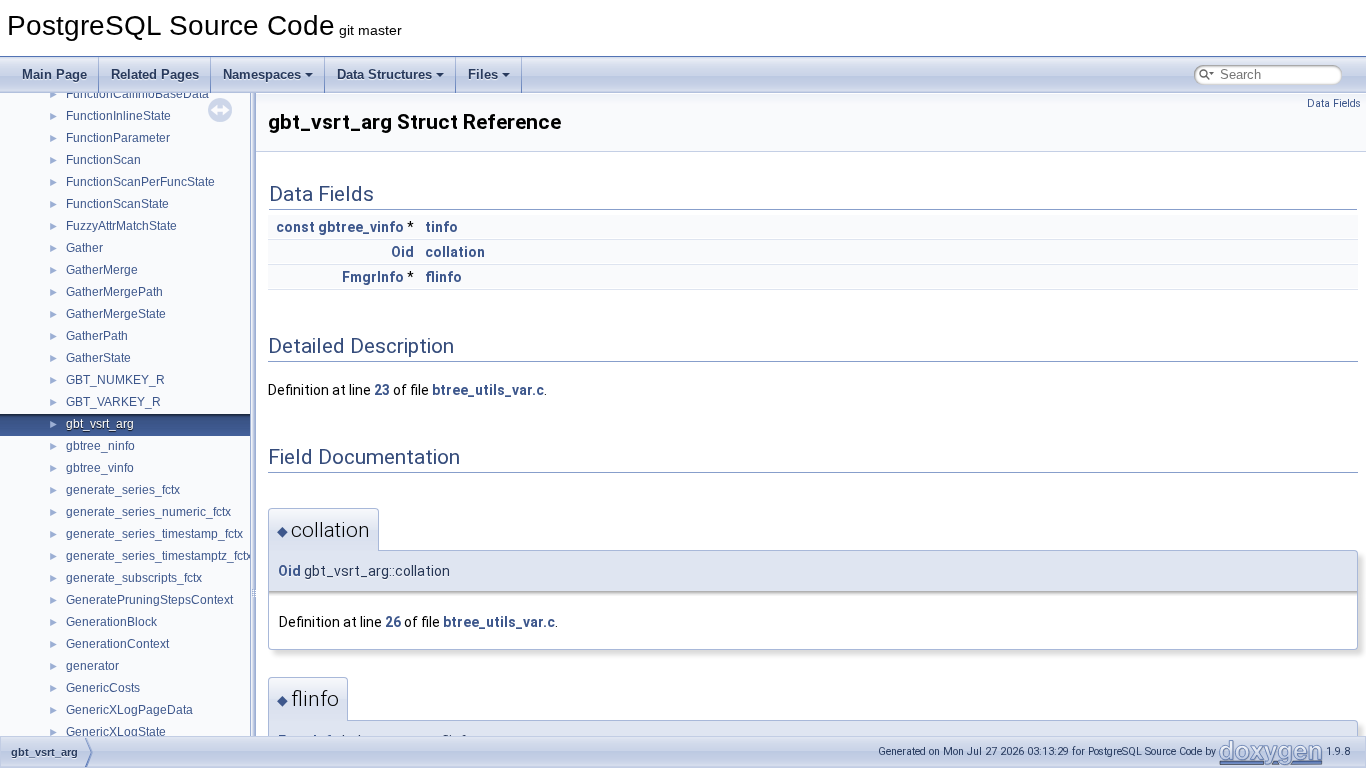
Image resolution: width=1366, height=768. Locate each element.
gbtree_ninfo (100, 446)
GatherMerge (102, 270)
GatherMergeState (116, 314)
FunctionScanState (117, 204)
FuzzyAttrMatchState (121, 226)
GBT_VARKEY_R (113, 402)
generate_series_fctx (123, 490)
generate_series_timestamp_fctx (154, 534)
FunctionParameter (118, 138)
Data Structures (384, 74)
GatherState (98, 358)
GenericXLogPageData (129, 710)
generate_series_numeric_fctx (148, 512)
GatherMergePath (114, 292)
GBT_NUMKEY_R (115, 380)
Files (483, 74)
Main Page (54, 74)
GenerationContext (117, 644)
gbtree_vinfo (100, 468)
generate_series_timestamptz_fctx (159, 556)
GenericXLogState (116, 732)
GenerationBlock (111, 622)
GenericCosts (103, 688)
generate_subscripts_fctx (134, 578)
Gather (84, 248)
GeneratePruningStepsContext (149, 600)
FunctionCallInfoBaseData (137, 94)
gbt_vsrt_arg (100, 424)
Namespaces (262, 74)
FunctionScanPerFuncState (140, 182)
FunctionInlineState (118, 116)
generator (92, 666)
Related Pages (155, 74)
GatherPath (97, 336)
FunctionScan (103, 160)
